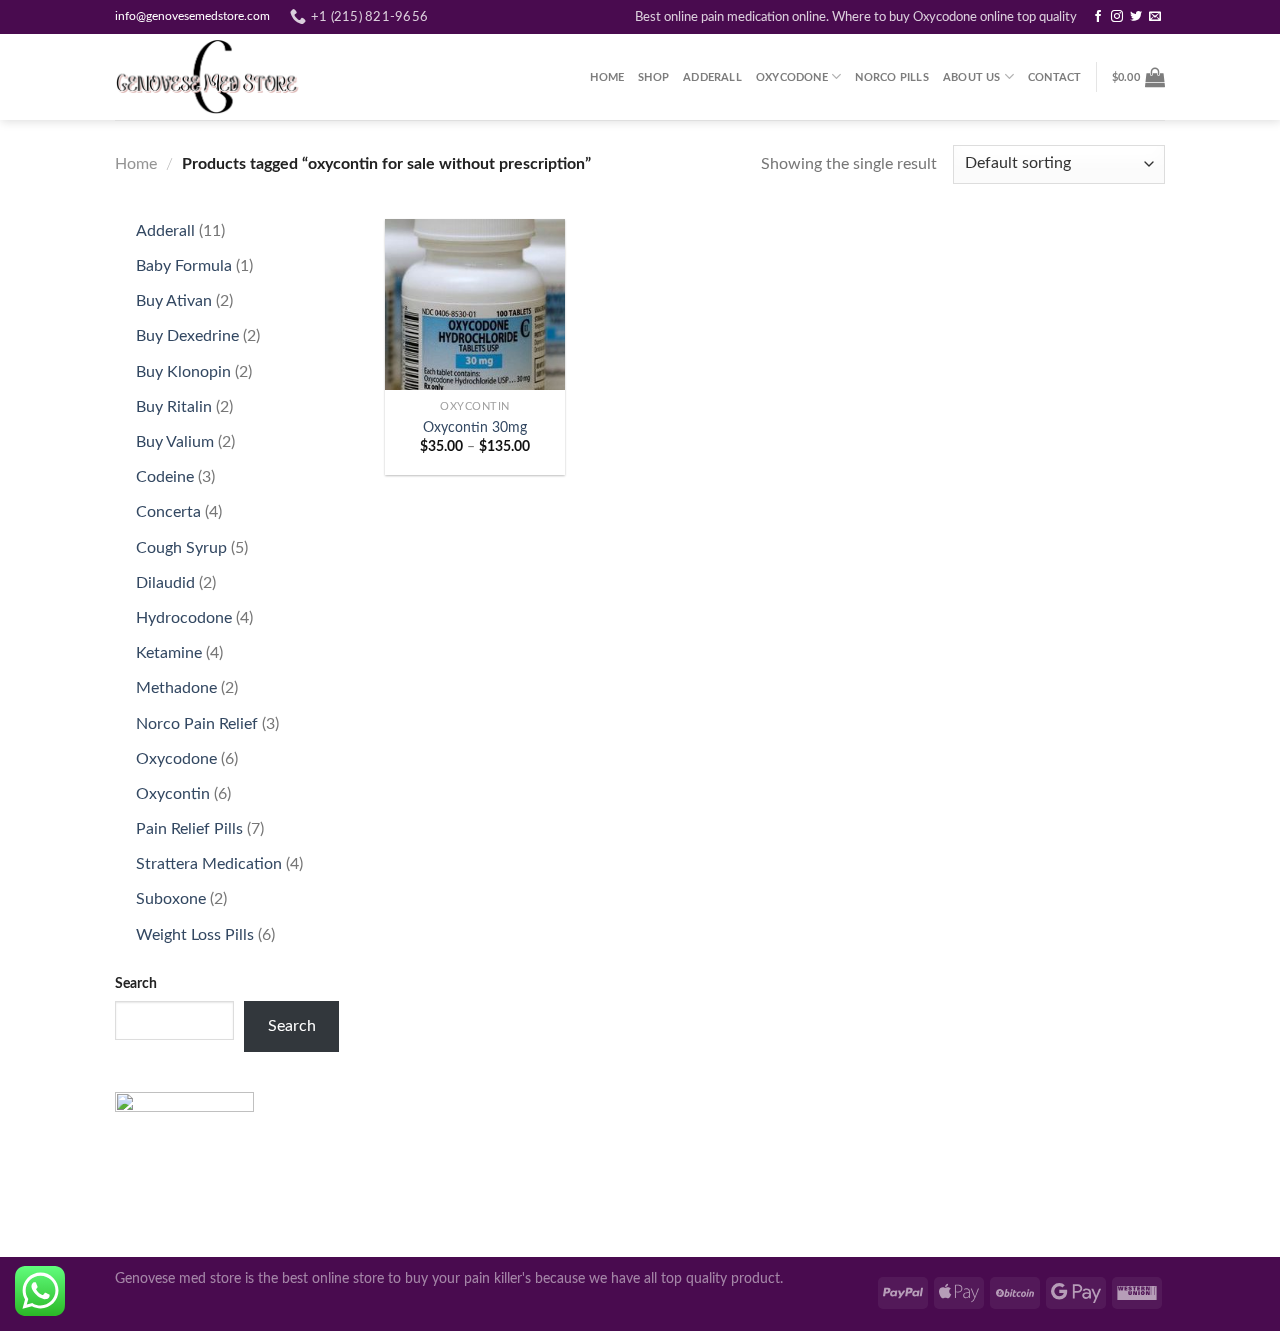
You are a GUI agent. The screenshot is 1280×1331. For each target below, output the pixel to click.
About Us (972, 77)
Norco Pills (891, 77)
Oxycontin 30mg (475, 427)
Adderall (712, 77)
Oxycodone (792, 77)
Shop (653, 77)
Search (136, 983)
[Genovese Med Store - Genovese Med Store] (215, 77)
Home (607, 77)
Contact (1055, 77)
